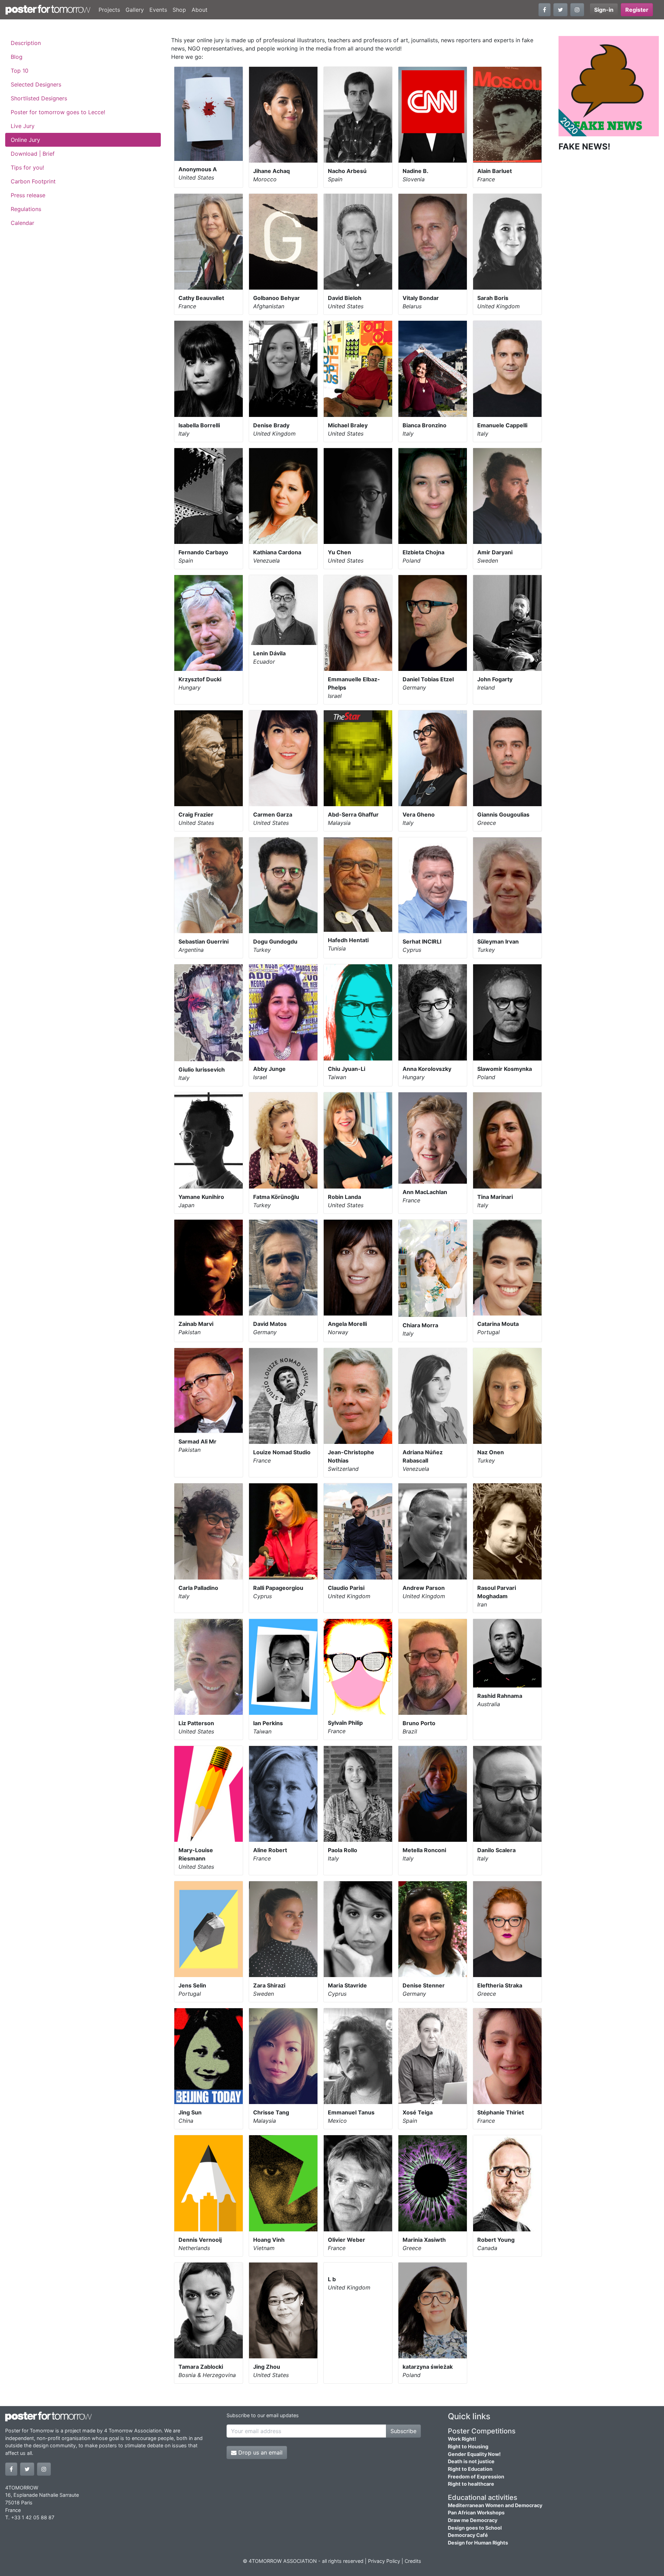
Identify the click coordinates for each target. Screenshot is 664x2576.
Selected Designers (36, 84)
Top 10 (20, 71)
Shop (179, 10)
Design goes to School (475, 2528)
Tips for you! (27, 167)
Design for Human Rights (478, 2543)
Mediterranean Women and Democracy (495, 2505)
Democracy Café (468, 2535)
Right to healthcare (471, 2484)
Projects (109, 10)
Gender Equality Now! (474, 2454)
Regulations (26, 209)
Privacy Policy (384, 2561)
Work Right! (462, 2439)
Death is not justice (471, 2461)
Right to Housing (468, 2446)
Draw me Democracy (473, 2520)
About (200, 10)
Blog (17, 57)
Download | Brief (33, 154)
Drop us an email (260, 2452)
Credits (413, 2561)
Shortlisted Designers (39, 98)
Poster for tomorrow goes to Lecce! (58, 112)
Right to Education (470, 2469)
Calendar (22, 223)
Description (26, 43)
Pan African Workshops (476, 2513)
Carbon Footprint (33, 181)
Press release (28, 195)
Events (158, 10)
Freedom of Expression (476, 2477)
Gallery (135, 10)
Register (637, 10)
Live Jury (23, 126)
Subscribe (403, 2431)
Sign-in (604, 10)
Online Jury (25, 140)
